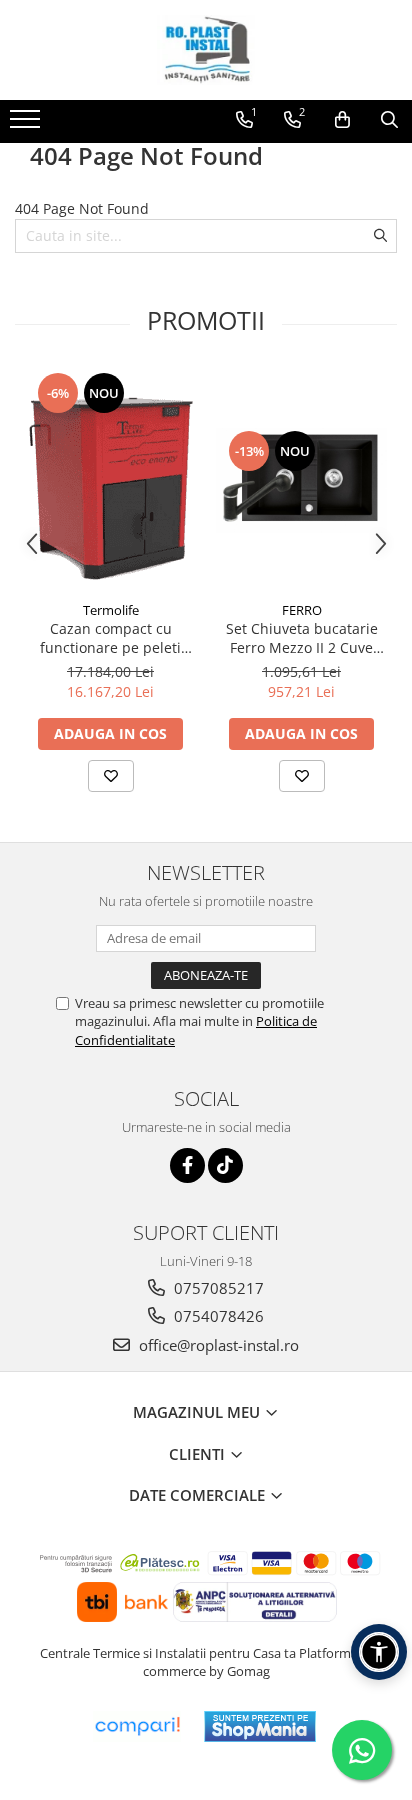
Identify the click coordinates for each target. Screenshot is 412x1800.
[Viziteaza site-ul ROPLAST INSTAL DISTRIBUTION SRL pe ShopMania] (260, 1726)
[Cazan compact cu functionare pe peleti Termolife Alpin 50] (110, 480)
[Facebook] (187, 1165)
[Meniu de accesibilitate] (379, 1652)
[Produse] (27, 125)
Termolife (111, 610)
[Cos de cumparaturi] (342, 120)
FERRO (302, 610)
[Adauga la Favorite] (111, 776)
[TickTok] (225, 1165)
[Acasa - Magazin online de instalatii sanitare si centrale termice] (206, 50)
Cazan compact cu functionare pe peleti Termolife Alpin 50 (110, 638)
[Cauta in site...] (389, 120)
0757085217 (217, 1288)
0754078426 (217, 1316)
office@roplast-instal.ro (217, 1345)
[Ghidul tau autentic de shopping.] (137, 1726)
